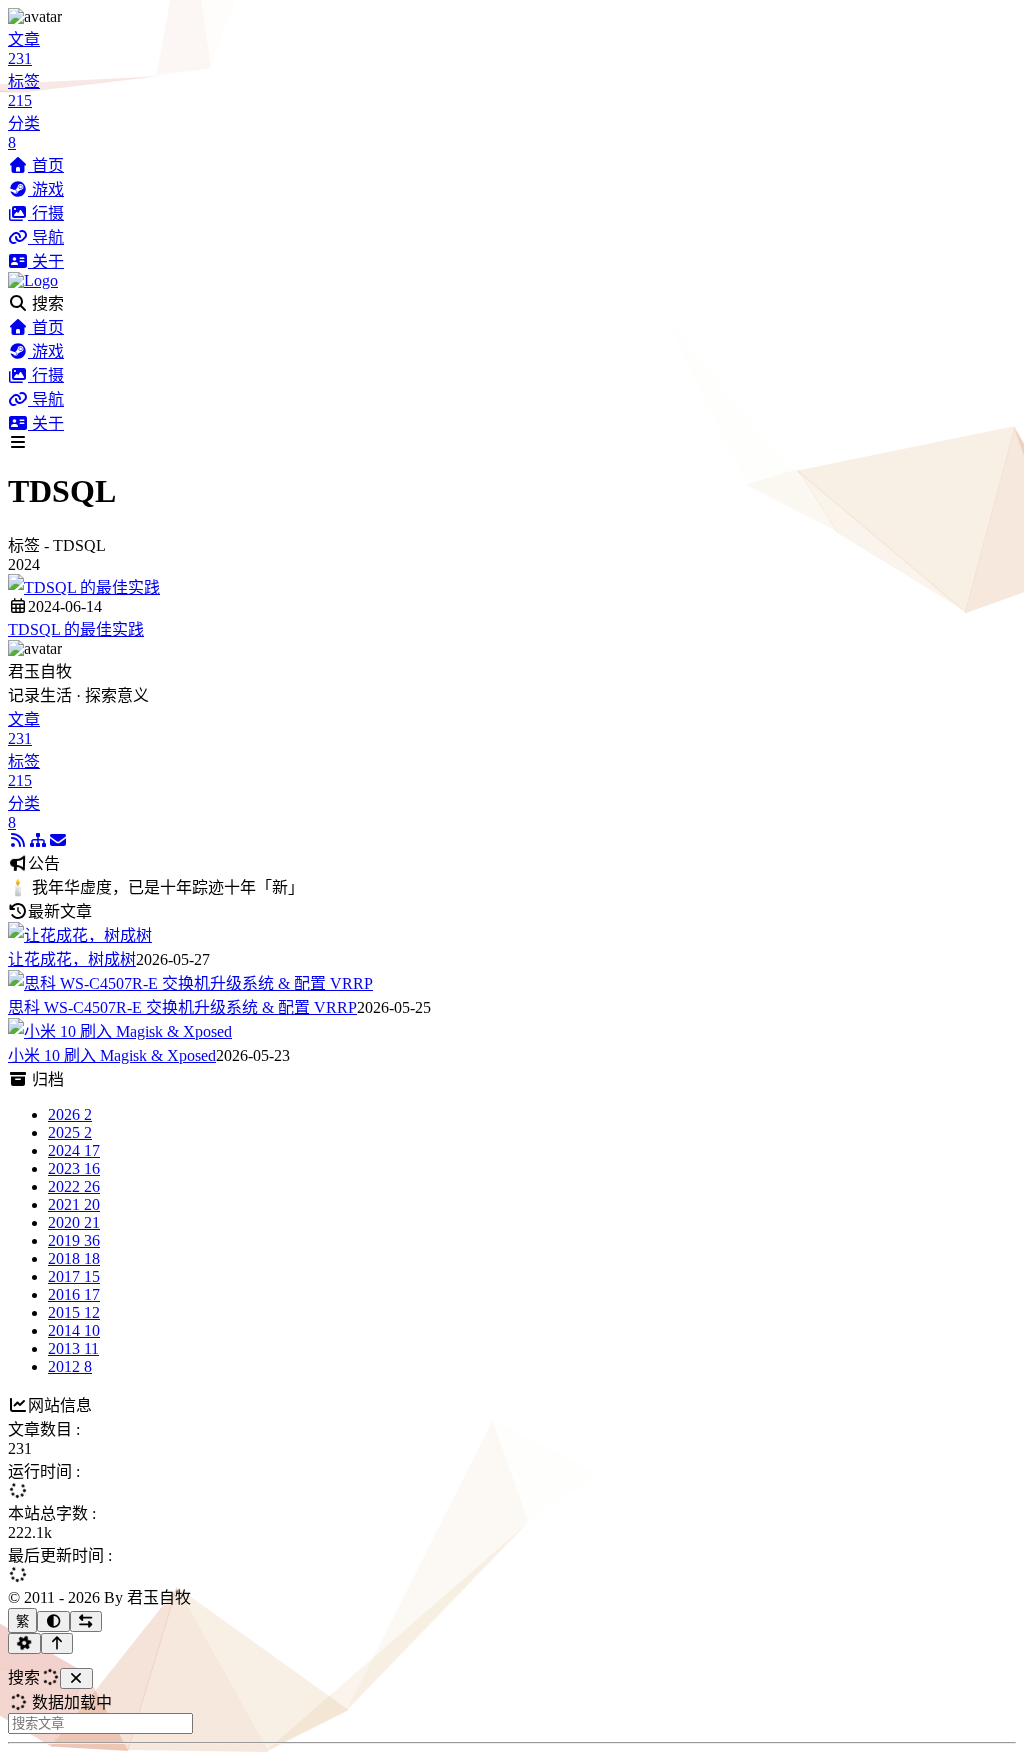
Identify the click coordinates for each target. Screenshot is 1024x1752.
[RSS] (18, 840)
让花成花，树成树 (72, 959)
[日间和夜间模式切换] (53, 1621)
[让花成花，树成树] (80, 935)
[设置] (24, 1643)
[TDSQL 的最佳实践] (84, 587)
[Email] (58, 840)
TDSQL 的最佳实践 (76, 629)
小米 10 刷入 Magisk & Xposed (112, 1055)
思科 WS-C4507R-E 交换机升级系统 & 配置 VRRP (182, 1007)
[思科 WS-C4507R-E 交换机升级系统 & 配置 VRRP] (190, 983)
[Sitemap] (38, 840)
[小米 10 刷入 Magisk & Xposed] (120, 1031)
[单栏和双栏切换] (86, 1621)
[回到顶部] (57, 1643)
